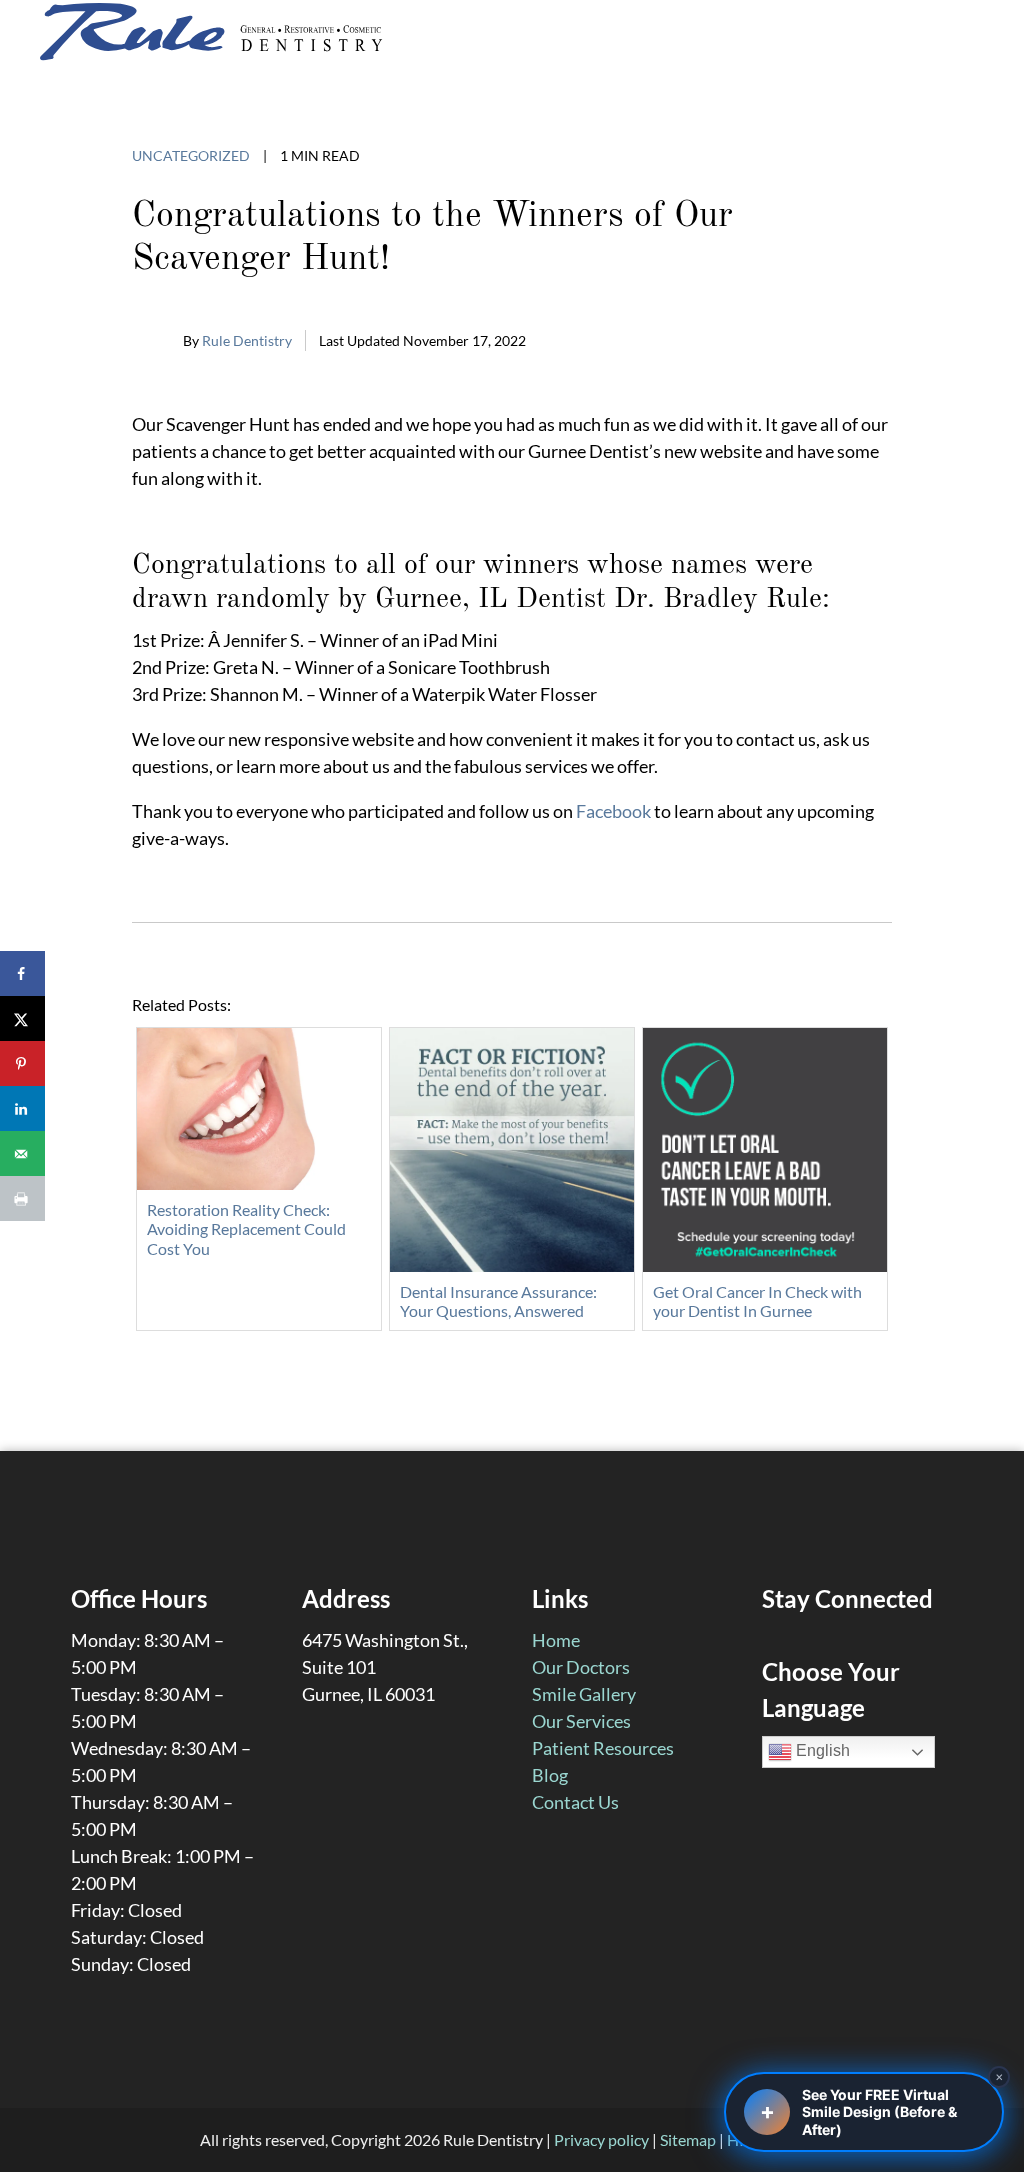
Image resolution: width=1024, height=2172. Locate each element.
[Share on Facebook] (22, 973)
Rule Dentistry (247, 340)
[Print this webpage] (22, 1198)
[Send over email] (22, 1153)
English (821, 1750)
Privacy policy (601, 2139)
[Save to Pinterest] (22, 1063)
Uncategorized (191, 155)
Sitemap (688, 2139)
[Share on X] (22, 1018)
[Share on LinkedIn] (22, 1108)
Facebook (613, 811)
